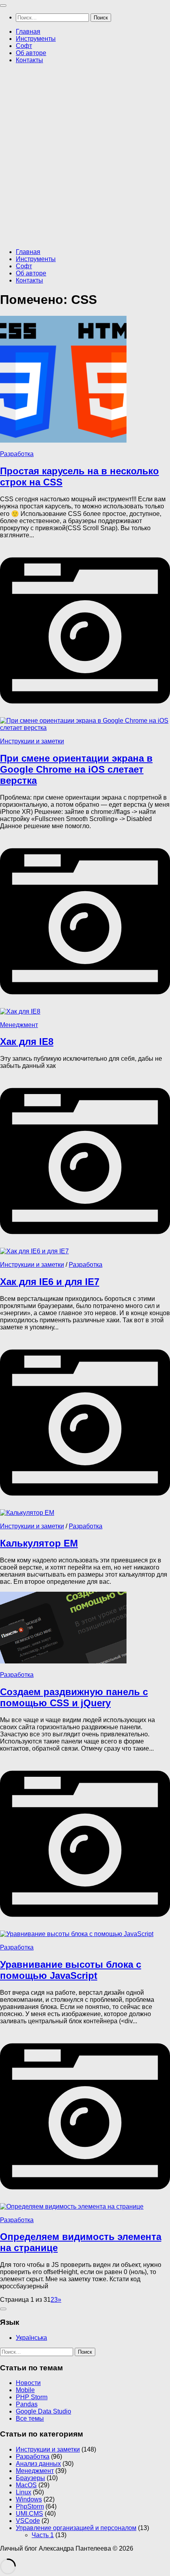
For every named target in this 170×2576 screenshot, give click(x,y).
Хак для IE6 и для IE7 (50, 1282)
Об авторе (31, 53)
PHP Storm (32, 2397)
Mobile (25, 2390)
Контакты (29, 60)
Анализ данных (38, 2464)
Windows (29, 2499)
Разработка (17, 454)
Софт (24, 46)
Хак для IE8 (27, 1042)
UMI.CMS (29, 2514)
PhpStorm (30, 2506)
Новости (28, 2383)
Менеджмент (19, 1025)
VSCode (28, 2521)
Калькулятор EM (39, 1543)
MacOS (26, 2485)
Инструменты (36, 39)
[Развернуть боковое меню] (3, 2309)
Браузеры (30, 2478)
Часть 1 (43, 2535)
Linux (24, 2492)
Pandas (27, 2404)
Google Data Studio (43, 2411)
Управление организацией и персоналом (76, 2528)
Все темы (30, 2418)
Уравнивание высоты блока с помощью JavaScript (71, 1970)
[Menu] (3, 6)
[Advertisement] (85, 155)
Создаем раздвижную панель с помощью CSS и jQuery (74, 1697)
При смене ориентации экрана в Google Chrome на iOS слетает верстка (76, 769)
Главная (28, 32)
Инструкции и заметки (32, 741)
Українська (31, 2338)
